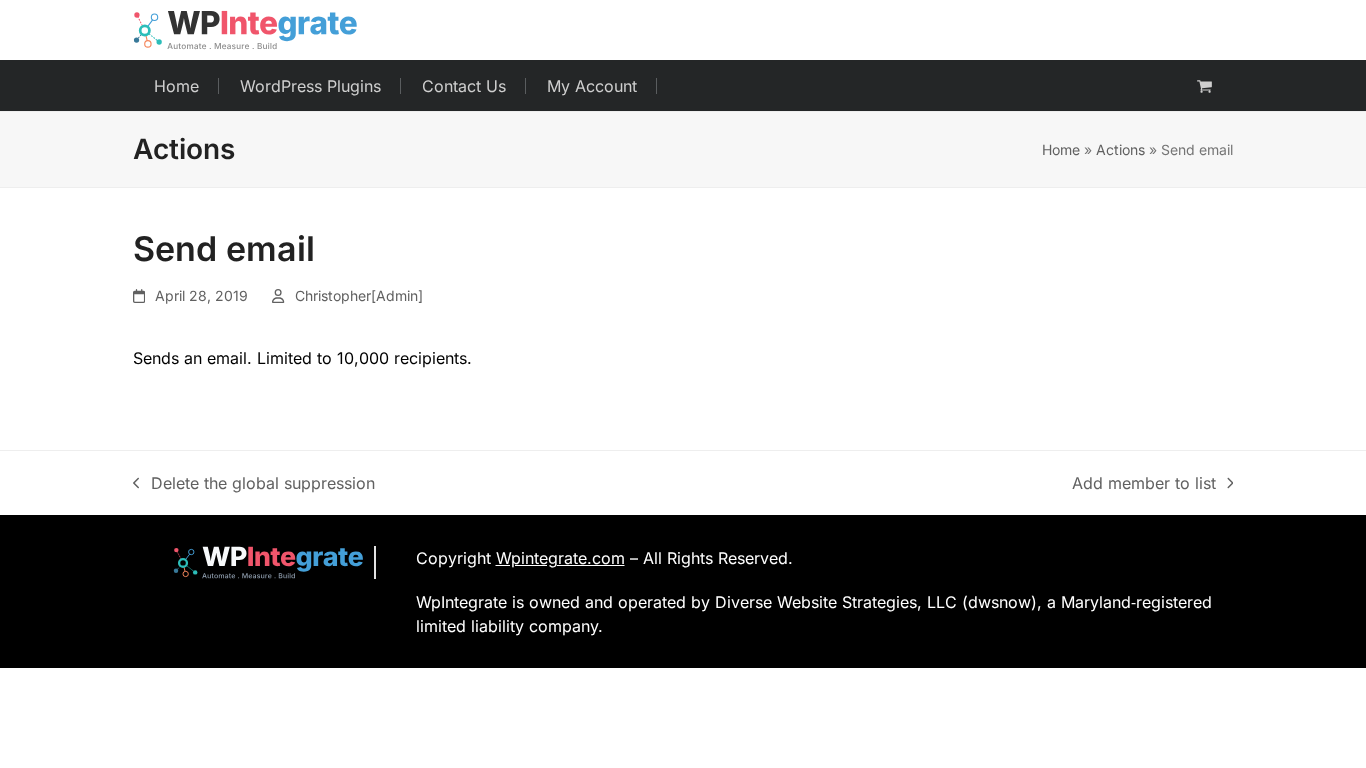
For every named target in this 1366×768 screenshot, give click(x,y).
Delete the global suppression (254, 484)
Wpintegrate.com (560, 558)
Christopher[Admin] (359, 295)
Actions (1120, 149)
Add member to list (1144, 484)
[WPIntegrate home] (258, 562)
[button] (1204, 86)
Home (1061, 149)
